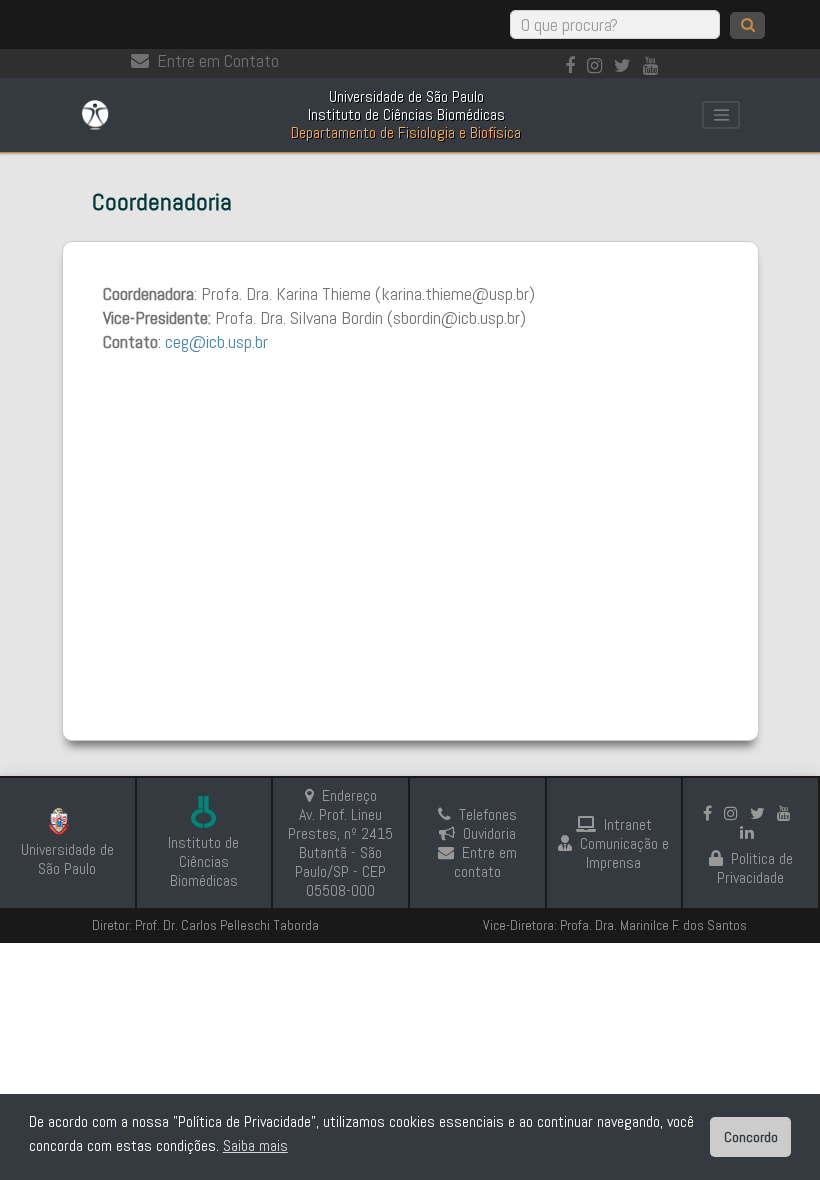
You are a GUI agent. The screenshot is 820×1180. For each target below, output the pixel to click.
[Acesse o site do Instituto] (204, 814)
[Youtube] (654, 65)
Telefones (488, 814)
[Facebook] (574, 65)
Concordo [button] (751, 1137)
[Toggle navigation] (721, 115)
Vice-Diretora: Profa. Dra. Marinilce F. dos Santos (615, 925)
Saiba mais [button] (255, 1145)
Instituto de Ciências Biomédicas (203, 861)
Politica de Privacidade (755, 868)
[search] (747, 25)
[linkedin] (751, 832)
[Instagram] (598, 65)
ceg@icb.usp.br (216, 341)
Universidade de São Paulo (67, 859)
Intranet (628, 824)
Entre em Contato (218, 60)
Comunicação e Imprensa (624, 853)
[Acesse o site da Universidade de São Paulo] (67, 824)
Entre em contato (485, 862)
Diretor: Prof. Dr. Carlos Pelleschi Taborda (205, 925)
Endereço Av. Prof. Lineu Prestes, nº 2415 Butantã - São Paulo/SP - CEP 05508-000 (340, 843)
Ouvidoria (489, 833)
